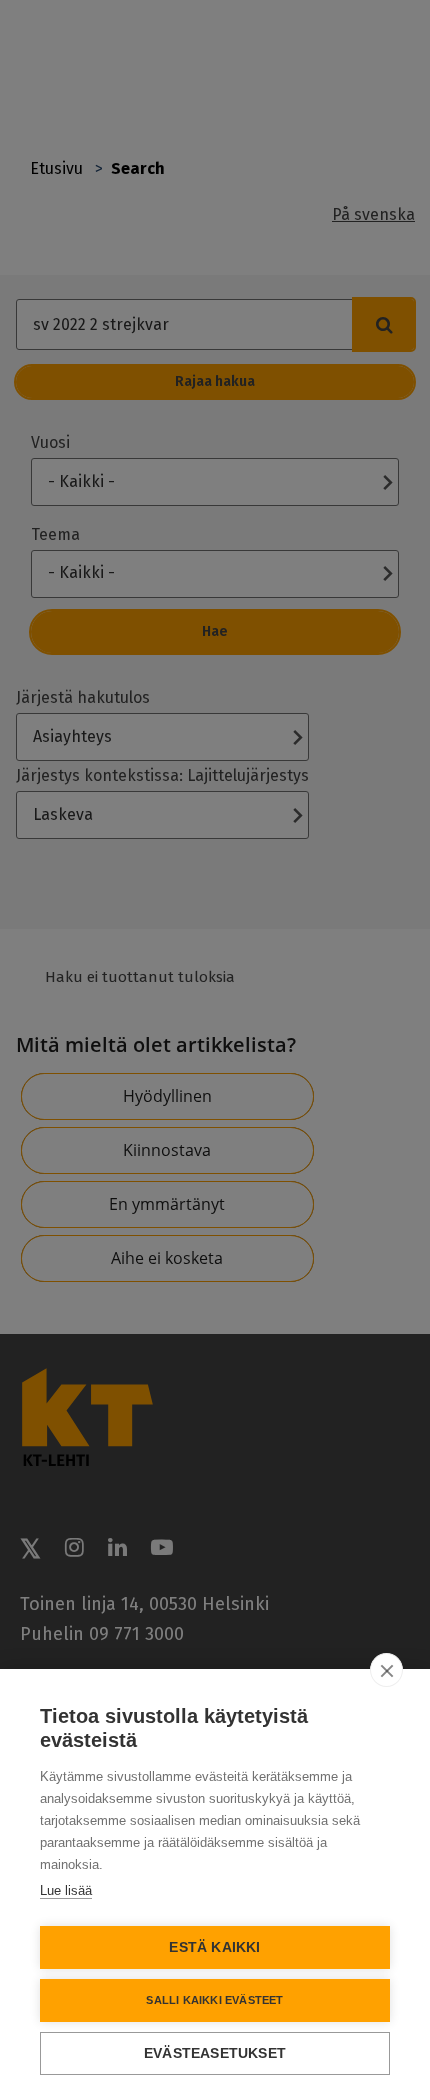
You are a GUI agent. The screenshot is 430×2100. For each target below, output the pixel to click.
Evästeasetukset (215, 2053)
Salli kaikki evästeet (214, 2000)
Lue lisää (66, 1890)
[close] (386, 1670)
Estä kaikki (214, 1947)
